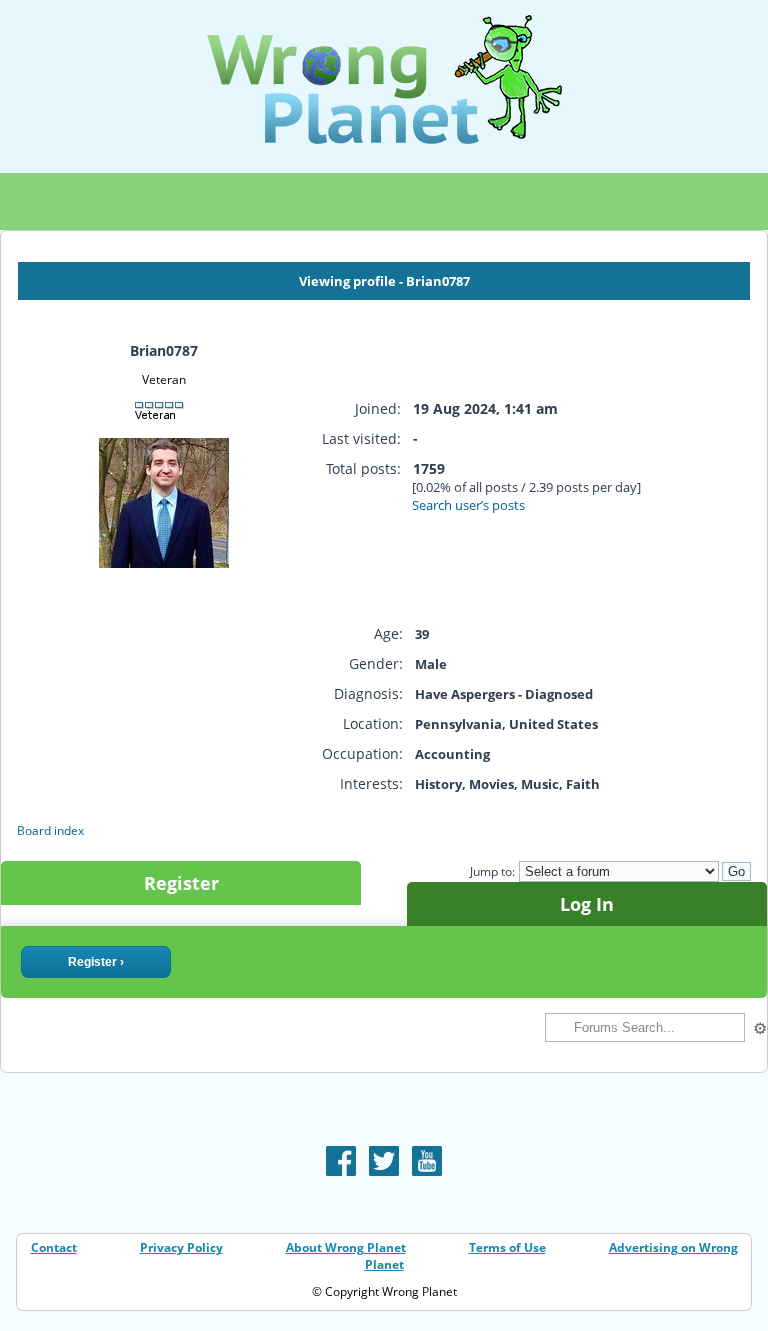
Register (181, 883)
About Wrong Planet (346, 1247)
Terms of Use (507, 1247)
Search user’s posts (468, 505)
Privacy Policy (181, 1247)
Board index (50, 830)
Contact (54, 1247)
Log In (587, 904)
